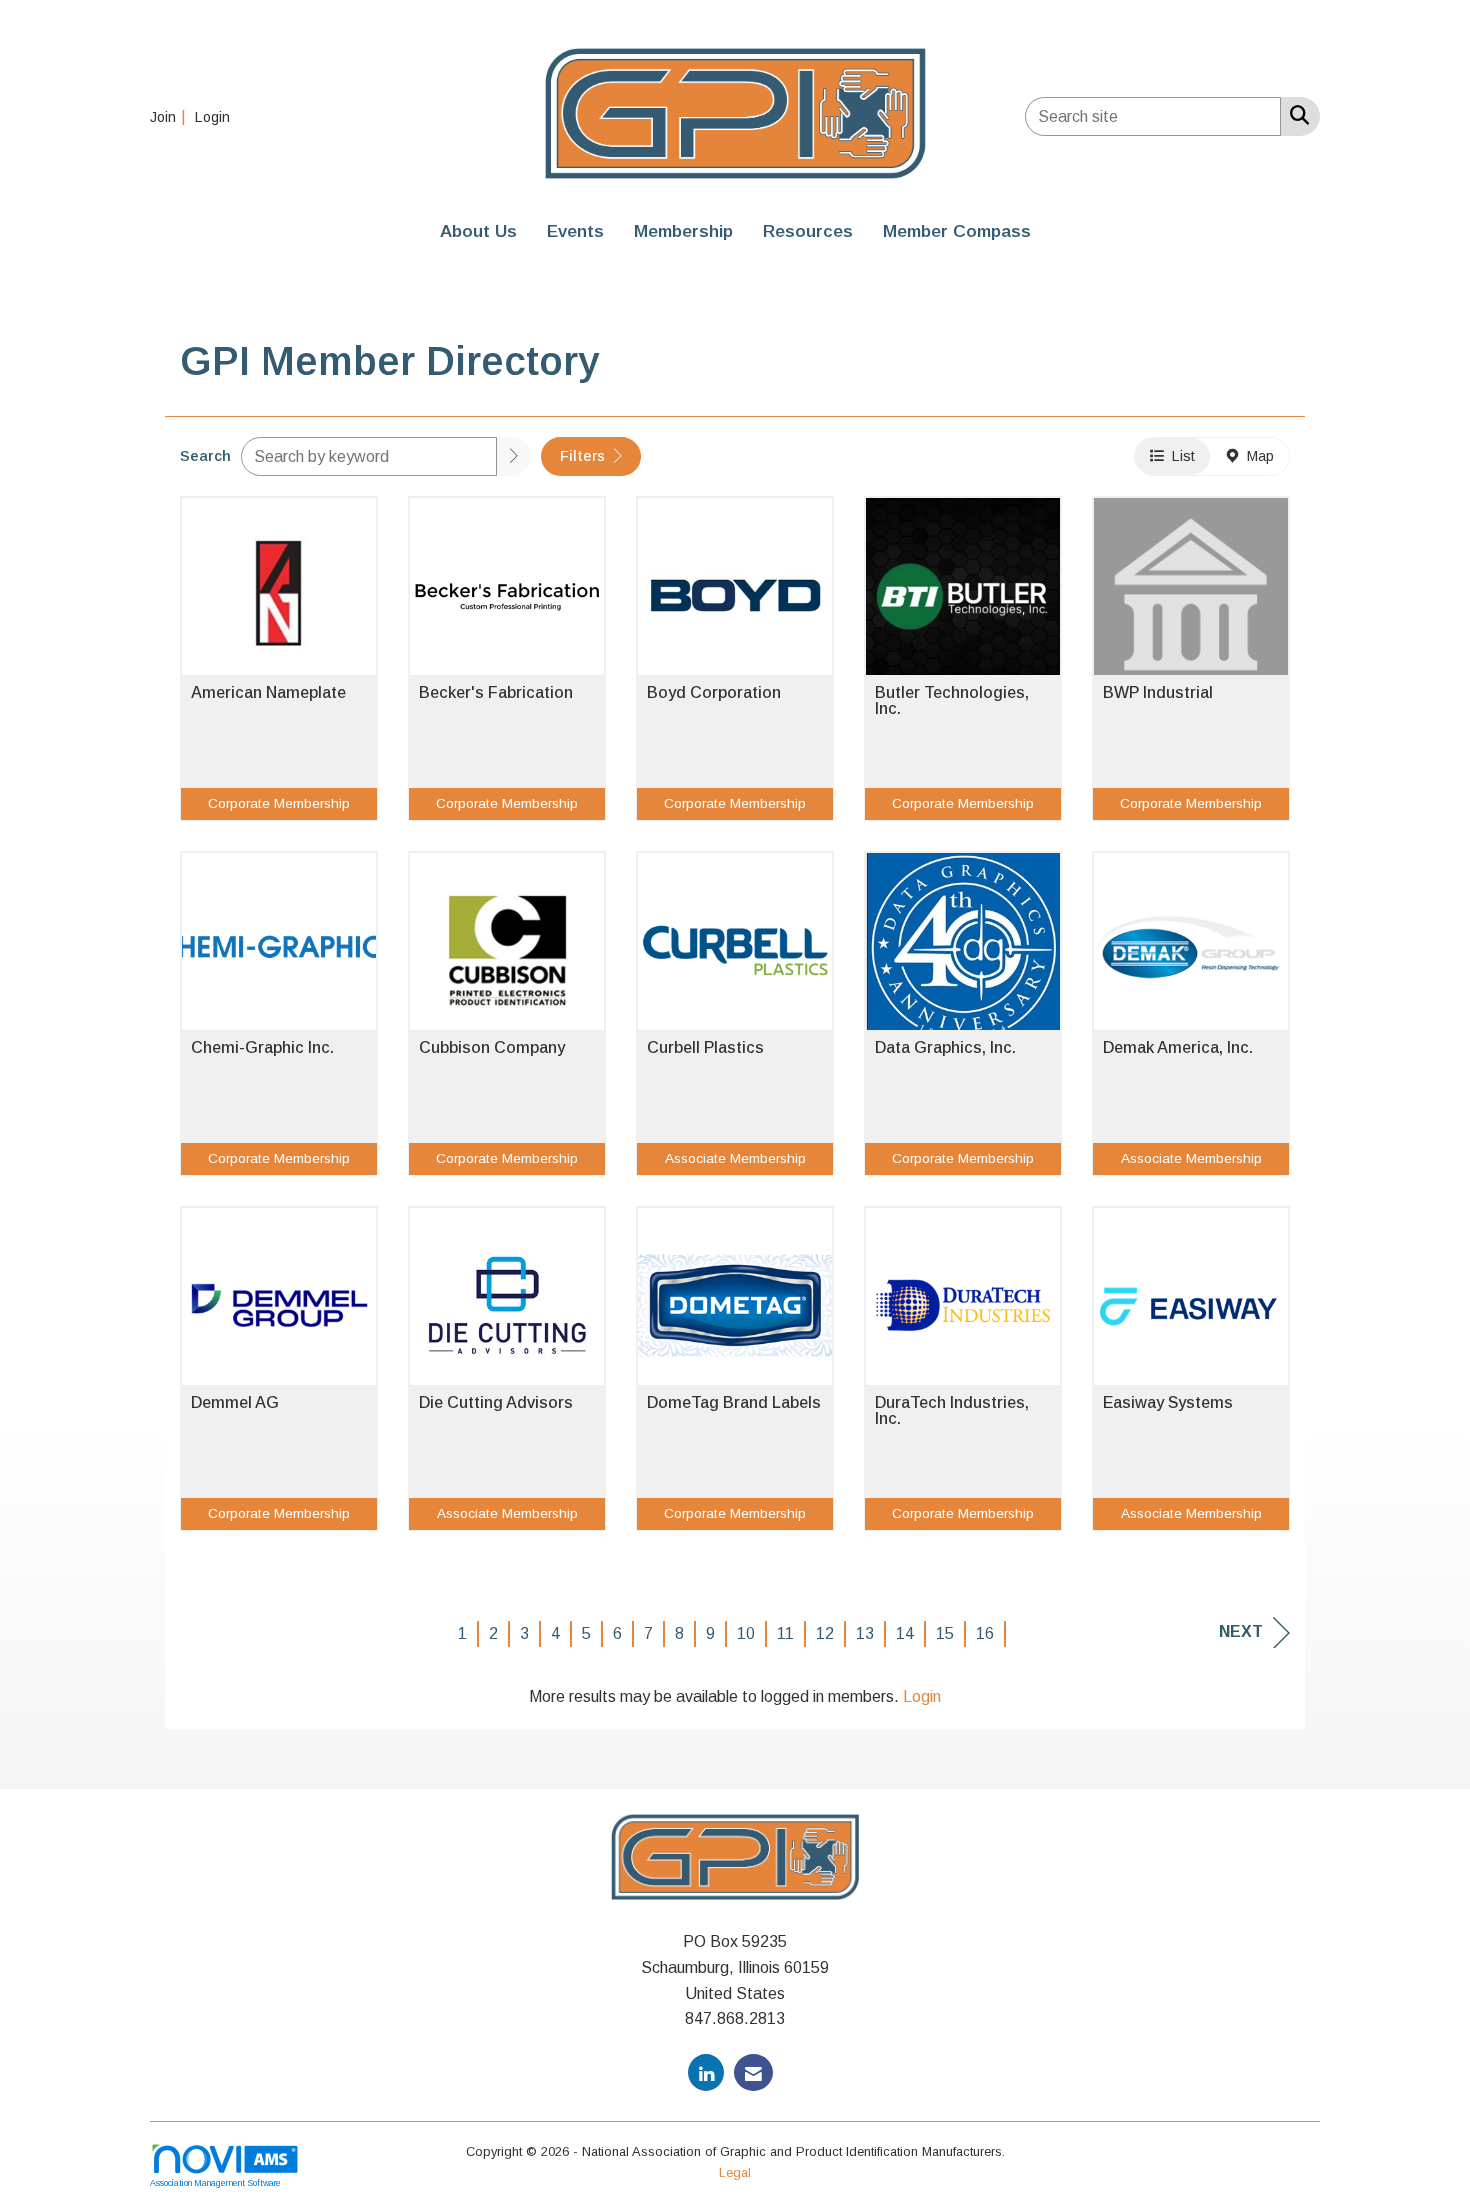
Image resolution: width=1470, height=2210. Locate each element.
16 (985, 1633)
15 (945, 1633)
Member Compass (957, 231)
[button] (514, 456)
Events (575, 231)
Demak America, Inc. (1178, 1048)
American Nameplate (268, 693)
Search (205, 456)
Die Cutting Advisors (496, 1403)
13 (865, 1633)
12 (825, 1633)
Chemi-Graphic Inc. (262, 1048)
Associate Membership (735, 1158)
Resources (808, 231)
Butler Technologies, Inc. (952, 701)
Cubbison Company (492, 1048)
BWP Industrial (1158, 693)
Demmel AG (235, 1403)
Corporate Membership (279, 803)
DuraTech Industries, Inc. (952, 1411)
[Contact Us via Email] (753, 2072)
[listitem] (170, 116)
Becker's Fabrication (496, 693)
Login (922, 1696)
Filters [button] (584, 456)
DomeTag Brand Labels (734, 1403)
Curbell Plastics (705, 1048)
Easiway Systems (1168, 1403)
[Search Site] (1295, 115)
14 (905, 1633)
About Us (478, 231)
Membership (683, 231)
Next (1241, 1631)
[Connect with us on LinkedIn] (706, 2072)
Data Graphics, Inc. (945, 1048)
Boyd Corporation (714, 693)
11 (785, 1633)
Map (1256, 456)
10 (746, 1633)
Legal (735, 2172)
